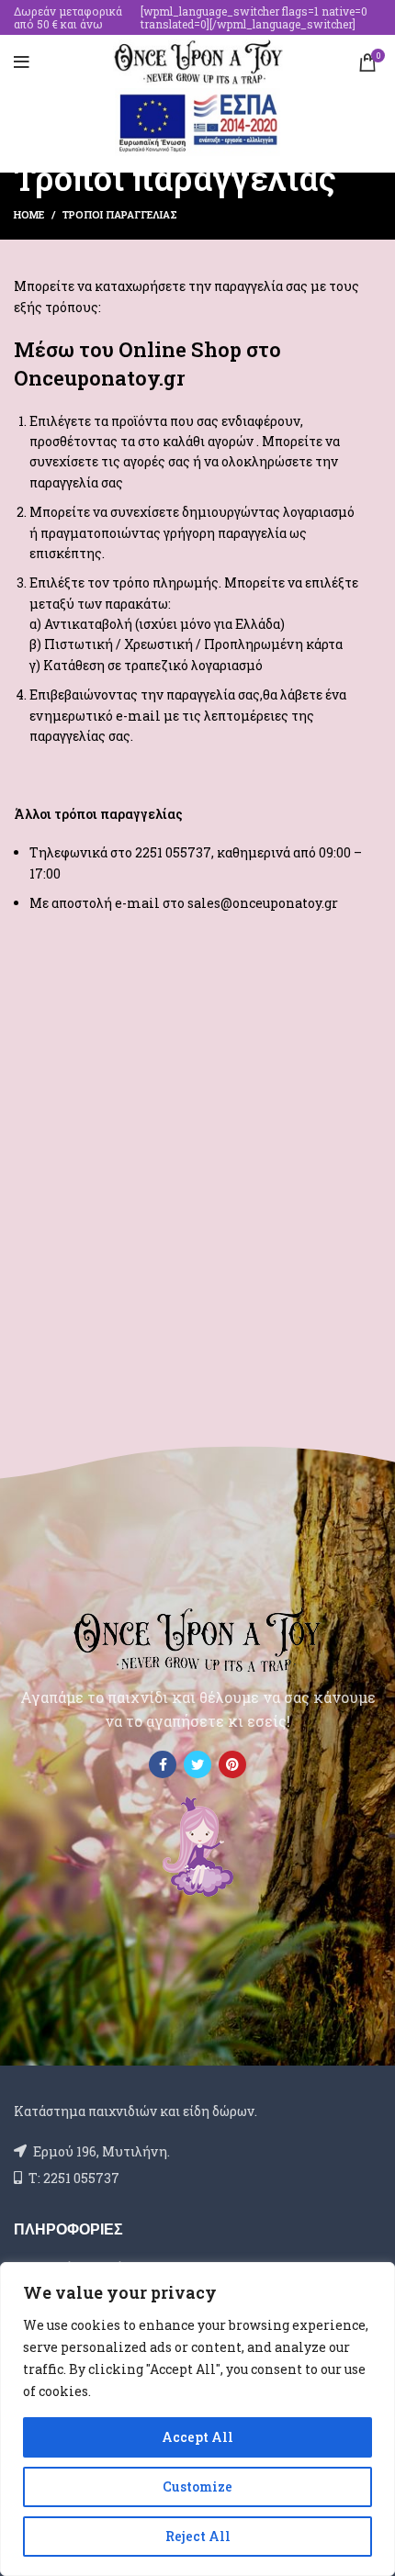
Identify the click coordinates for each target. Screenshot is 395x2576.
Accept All (197, 2437)
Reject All (198, 2536)
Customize (197, 2486)
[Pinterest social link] (232, 1764)
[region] (197, 2419)
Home (29, 214)
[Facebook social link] (163, 1764)
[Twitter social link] (197, 1764)
